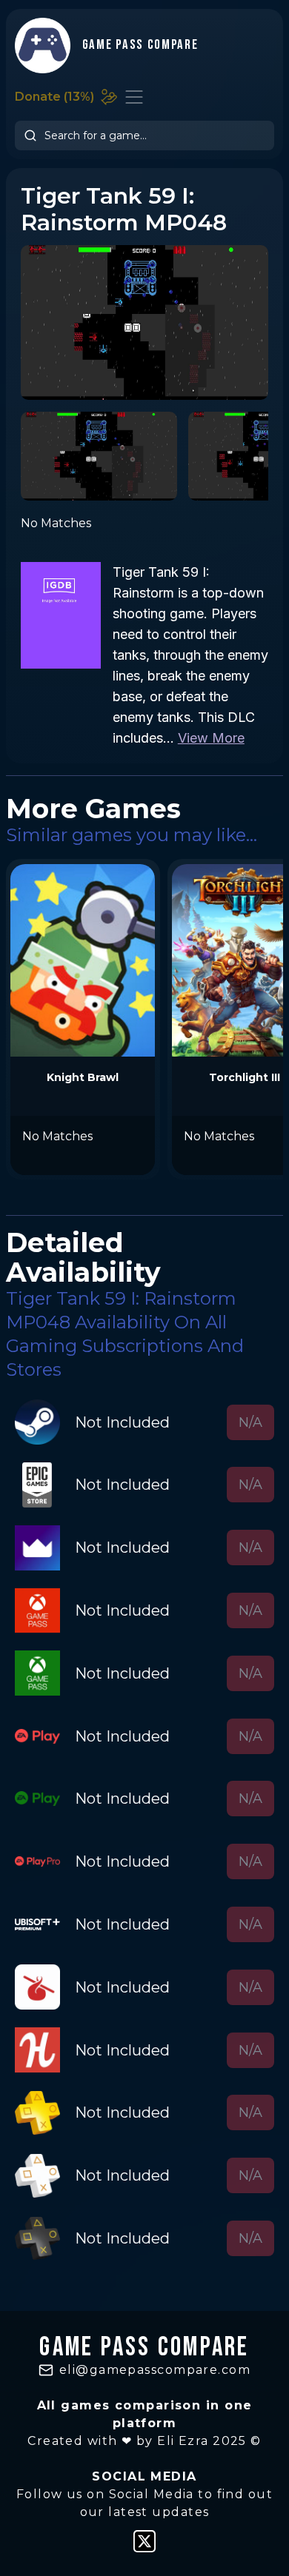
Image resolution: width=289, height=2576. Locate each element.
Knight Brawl (83, 1077)
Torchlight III (245, 1077)
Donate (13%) (54, 97)
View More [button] (211, 738)
